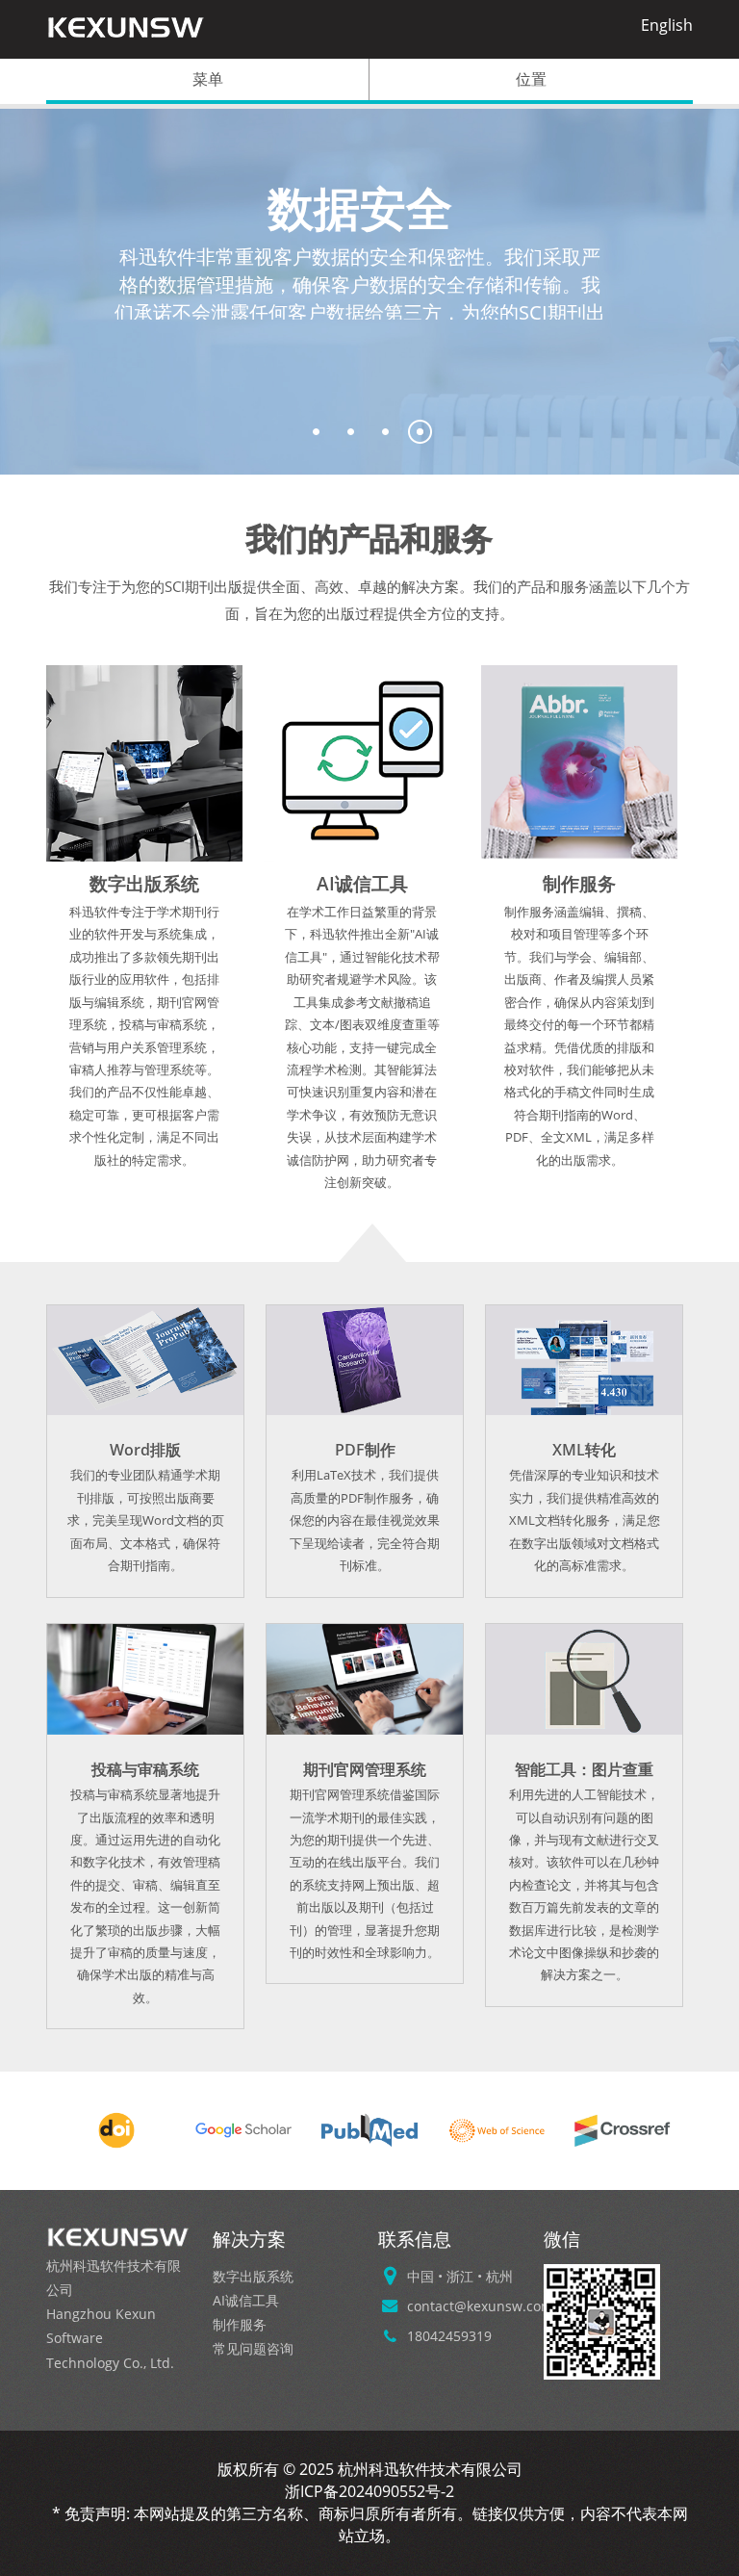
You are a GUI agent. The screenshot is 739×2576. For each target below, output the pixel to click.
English (667, 25)
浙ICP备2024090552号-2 (369, 2491)
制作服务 (579, 883)
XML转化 (584, 1450)
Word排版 (145, 1450)
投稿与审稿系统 (145, 1769)
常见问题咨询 (253, 2348)
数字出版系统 (144, 883)
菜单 (208, 79)
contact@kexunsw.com (480, 2306)
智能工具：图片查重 (584, 1769)
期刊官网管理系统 (365, 1769)
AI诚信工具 (362, 883)
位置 (531, 79)
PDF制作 (365, 1450)
